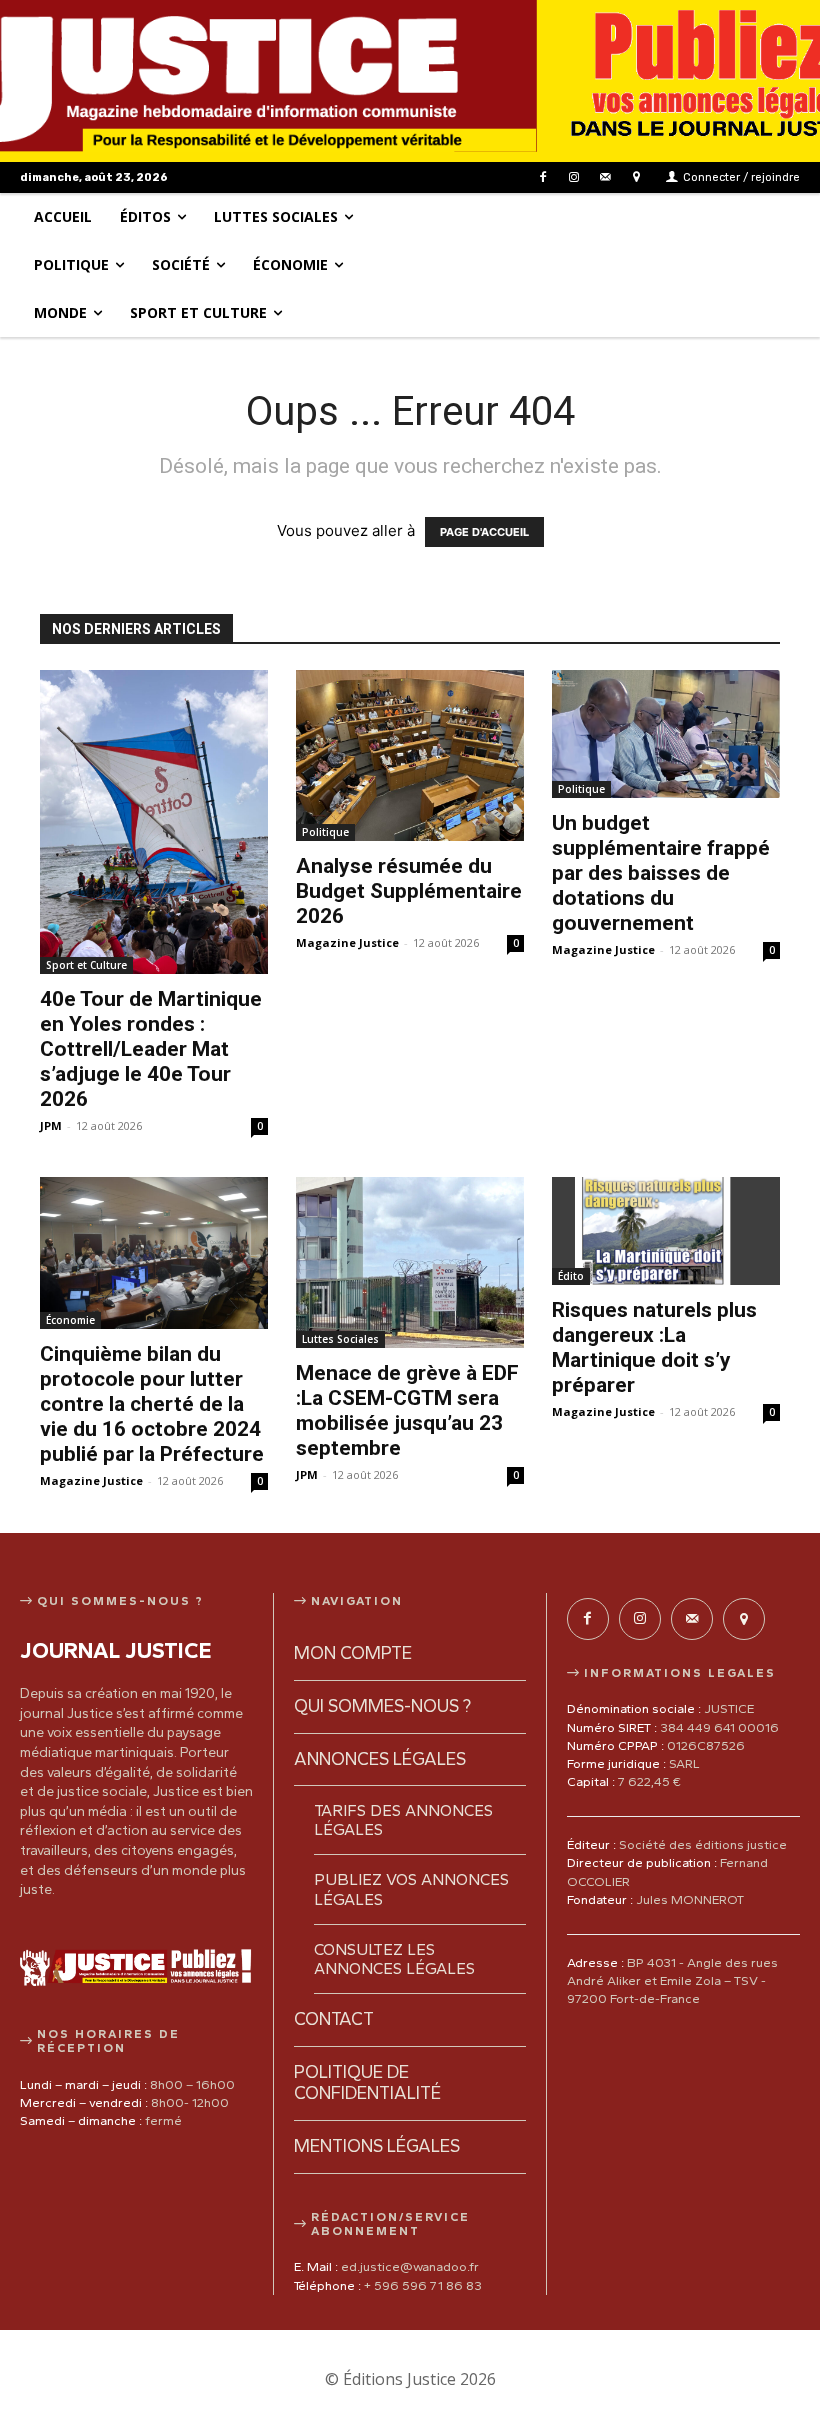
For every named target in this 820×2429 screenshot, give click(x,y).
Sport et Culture (86, 965)
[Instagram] (573, 177)
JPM (51, 1125)
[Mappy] (636, 177)
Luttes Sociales (340, 1339)
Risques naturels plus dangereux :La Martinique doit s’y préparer (654, 1347)
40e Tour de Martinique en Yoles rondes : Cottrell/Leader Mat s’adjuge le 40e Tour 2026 (151, 1049)
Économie (70, 1320)
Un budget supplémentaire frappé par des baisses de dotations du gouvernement (661, 873)
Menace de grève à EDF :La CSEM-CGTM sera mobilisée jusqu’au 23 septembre (407, 1410)
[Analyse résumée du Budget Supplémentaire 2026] (410, 755)
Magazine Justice (347, 942)
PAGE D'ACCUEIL (484, 532)
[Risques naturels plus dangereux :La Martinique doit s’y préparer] (666, 1231)
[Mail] (605, 177)
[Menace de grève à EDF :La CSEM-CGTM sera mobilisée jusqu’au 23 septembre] (410, 1262)
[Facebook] (542, 177)
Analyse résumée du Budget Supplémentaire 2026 (409, 891)
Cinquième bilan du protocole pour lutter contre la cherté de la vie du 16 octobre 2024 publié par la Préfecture (152, 1404)
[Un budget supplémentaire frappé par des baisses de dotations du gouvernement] (666, 734)
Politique (325, 832)
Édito (571, 1276)
